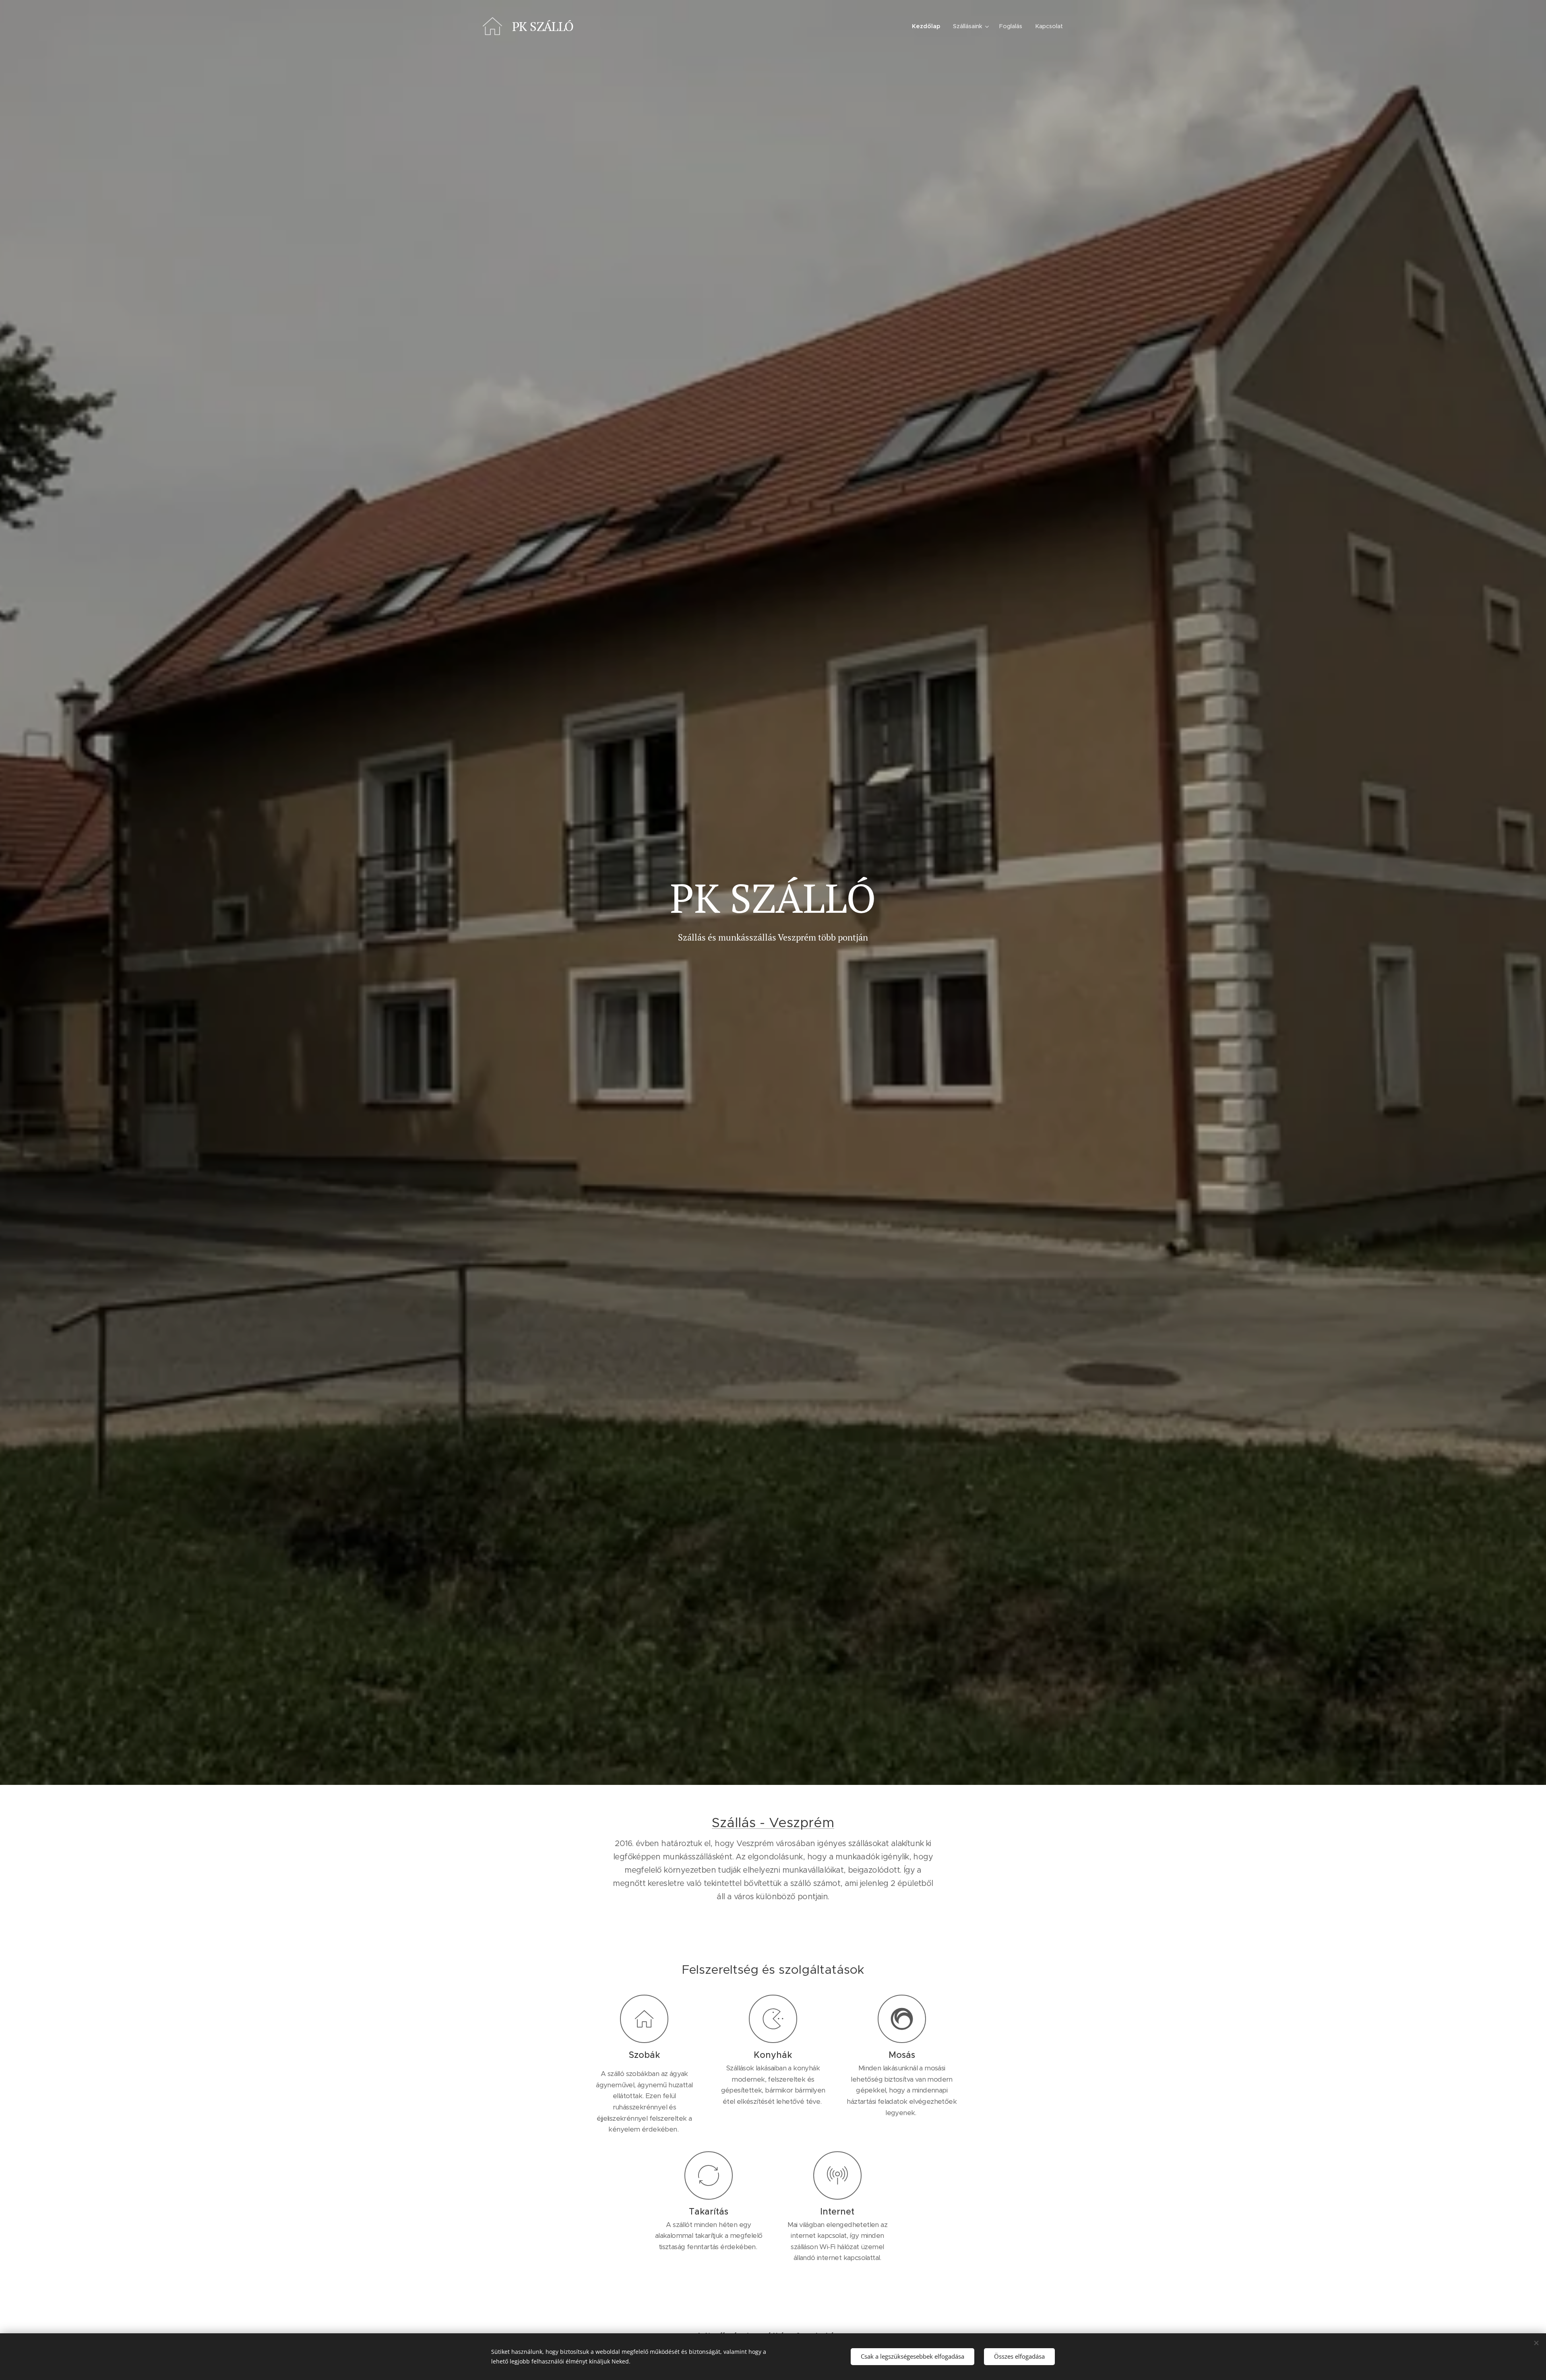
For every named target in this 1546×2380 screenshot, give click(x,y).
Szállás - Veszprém (773, 1823)
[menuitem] (928, 26)
